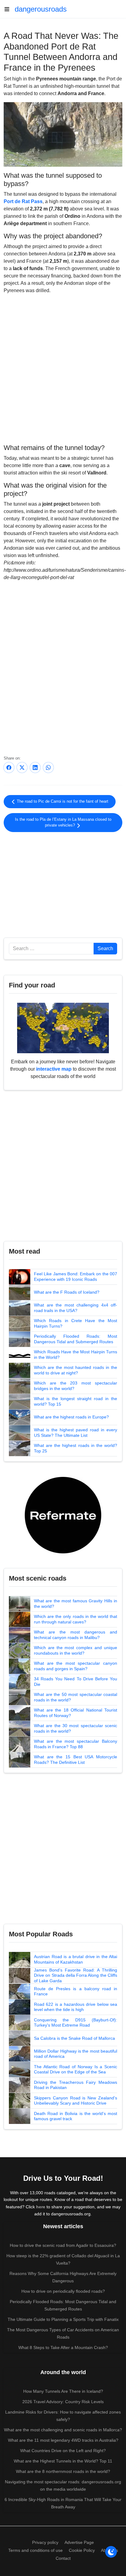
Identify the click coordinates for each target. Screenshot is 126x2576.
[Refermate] (63, 1515)
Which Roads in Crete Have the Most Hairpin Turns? (76, 1323)
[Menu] (9, 9)
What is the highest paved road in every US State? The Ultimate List (76, 1433)
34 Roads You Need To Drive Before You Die (76, 1682)
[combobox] (51, 949)
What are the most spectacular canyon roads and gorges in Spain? (76, 1666)
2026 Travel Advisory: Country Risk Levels (63, 2402)
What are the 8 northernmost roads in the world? (63, 2471)
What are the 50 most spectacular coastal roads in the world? (76, 1697)
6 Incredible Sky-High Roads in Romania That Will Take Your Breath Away (63, 2503)
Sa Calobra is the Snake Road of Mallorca (74, 2038)
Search (105, 948)
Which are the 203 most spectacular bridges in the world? (76, 1386)
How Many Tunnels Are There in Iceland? (63, 2391)
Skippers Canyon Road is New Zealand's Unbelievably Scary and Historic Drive (76, 2101)
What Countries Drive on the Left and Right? (63, 2451)
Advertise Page (79, 2542)
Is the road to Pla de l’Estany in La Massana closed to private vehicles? (63, 822)
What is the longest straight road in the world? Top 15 (76, 1401)
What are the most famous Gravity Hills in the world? (76, 1604)
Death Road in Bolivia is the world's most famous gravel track (76, 2116)
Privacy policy (45, 2542)
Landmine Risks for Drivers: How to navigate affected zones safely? (63, 2416)
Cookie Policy (82, 2550)
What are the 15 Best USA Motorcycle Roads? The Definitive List (76, 1760)
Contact (63, 2558)
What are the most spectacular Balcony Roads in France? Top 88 (76, 1744)
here (41, 2207)
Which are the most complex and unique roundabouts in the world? (76, 1650)
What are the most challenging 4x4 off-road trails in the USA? (76, 1308)
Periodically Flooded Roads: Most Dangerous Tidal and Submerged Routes (76, 1339)
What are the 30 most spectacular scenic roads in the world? (76, 1728)
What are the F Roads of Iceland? (67, 1292)
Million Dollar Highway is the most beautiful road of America (76, 2054)
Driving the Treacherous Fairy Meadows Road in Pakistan (76, 2085)
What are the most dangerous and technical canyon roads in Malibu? (76, 1635)
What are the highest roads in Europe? (71, 1417)
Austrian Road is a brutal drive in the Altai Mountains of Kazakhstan (76, 1959)
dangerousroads (41, 9)
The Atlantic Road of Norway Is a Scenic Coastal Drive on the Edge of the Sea (76, 2069)
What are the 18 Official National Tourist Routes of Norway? (76, 1713)
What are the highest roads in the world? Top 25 (76, 1448)
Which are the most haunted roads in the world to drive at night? (76, 1370)
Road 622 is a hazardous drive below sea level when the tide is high (76, 2007)
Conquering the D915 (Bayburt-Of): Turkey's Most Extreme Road (76, 2023)
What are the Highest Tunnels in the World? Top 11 (63, 2461)
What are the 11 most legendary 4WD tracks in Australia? (63, 2440)
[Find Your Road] (63, 1028)
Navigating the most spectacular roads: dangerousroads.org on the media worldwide (63, 2485)
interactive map (54, 1069)
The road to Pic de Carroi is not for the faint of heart (62, 801)
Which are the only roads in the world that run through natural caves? (76, 1619)
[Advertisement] (63, 884)
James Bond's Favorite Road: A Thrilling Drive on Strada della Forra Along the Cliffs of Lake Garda (76, 1975)
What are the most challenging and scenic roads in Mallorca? (63, 2430)
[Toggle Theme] (111, 2552)
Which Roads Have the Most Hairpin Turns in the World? (76, 1355)
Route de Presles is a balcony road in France (76, 1991)
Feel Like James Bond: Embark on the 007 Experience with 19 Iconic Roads (76, 1277)
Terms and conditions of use (35, 2550)
